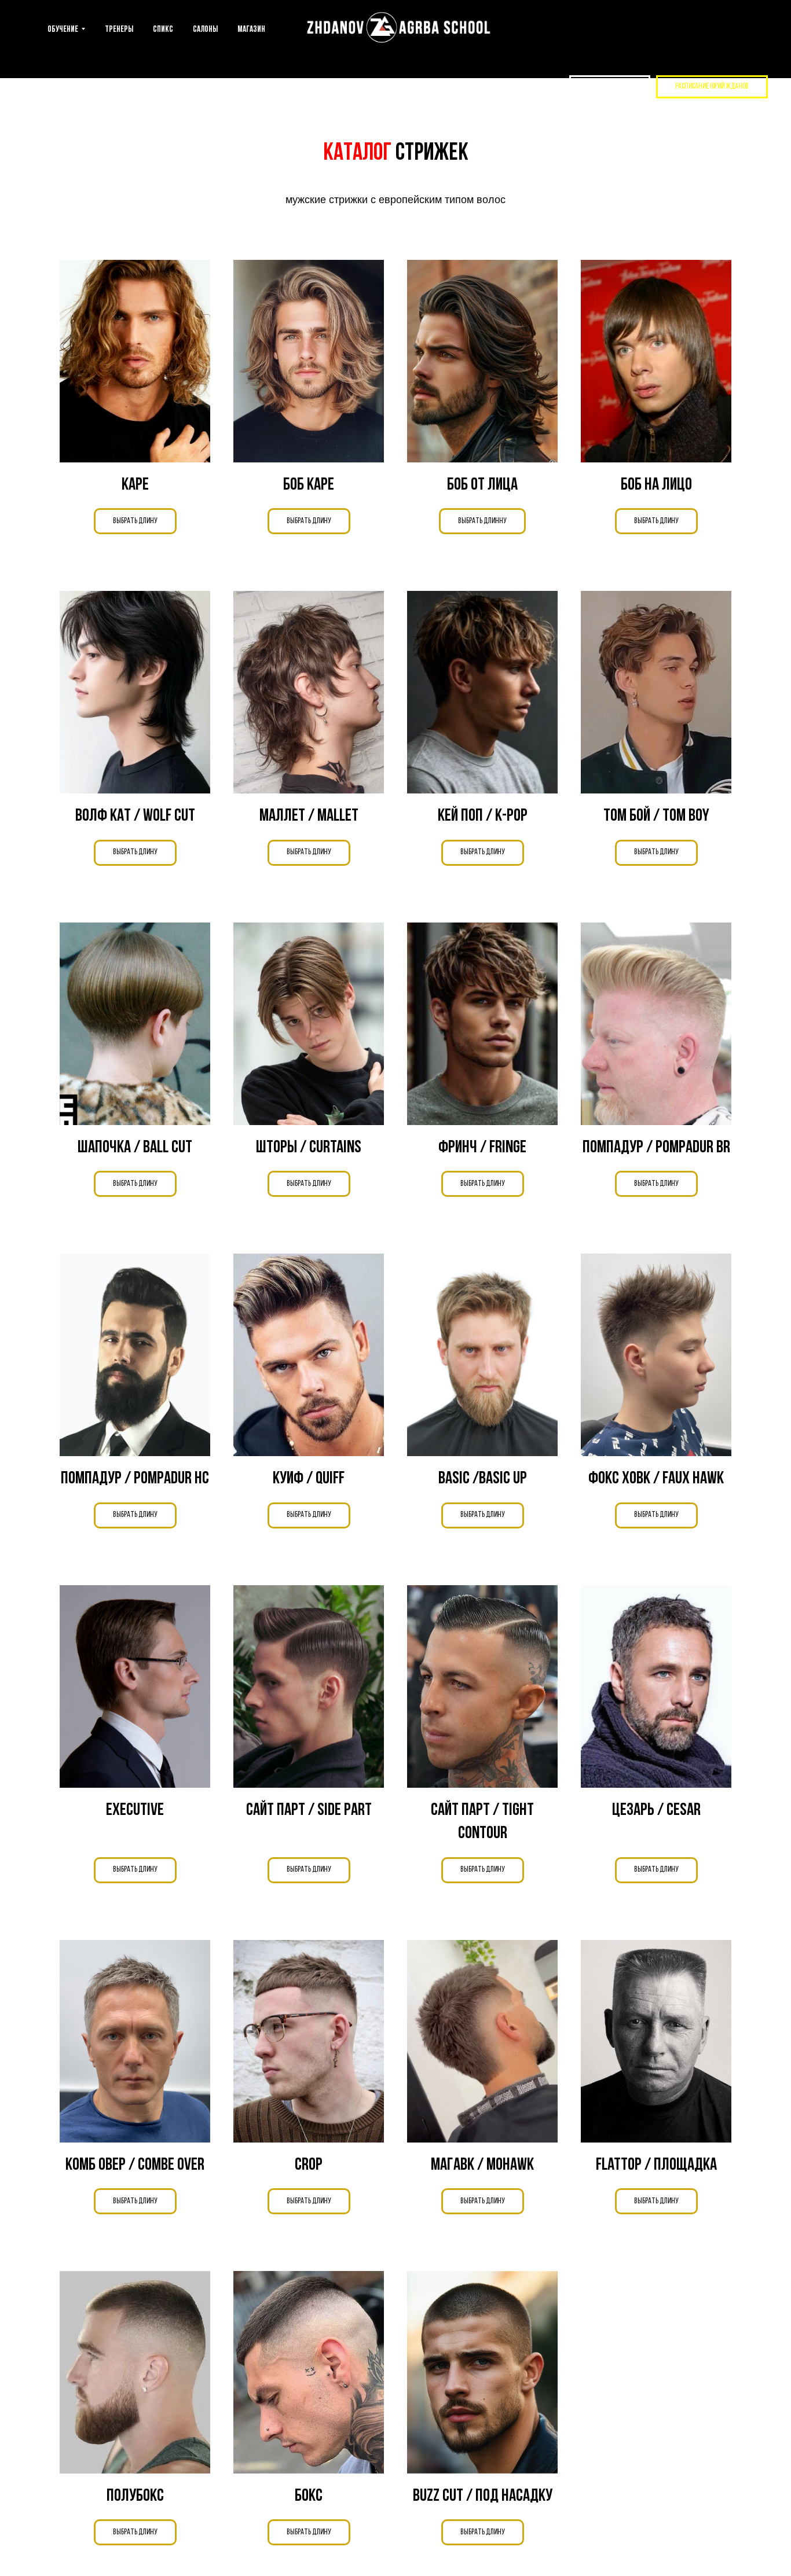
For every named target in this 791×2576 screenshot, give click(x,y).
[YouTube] (491, 87)
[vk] (513, 87)
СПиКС (163, 30)
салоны (205, 30)
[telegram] (536, 87)
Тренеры (119, 30)
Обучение (63, 30)
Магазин (251, 30)
